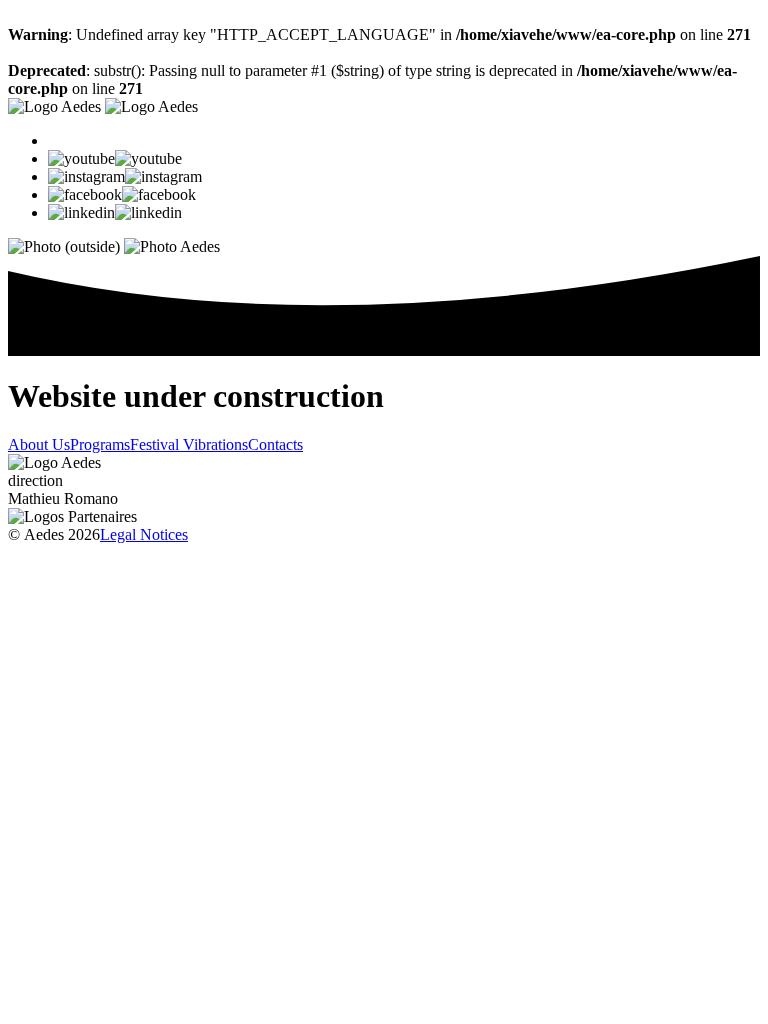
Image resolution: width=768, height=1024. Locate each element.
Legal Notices (144, 534)
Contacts (275, 444)
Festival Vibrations (189, 444)
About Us (39, 444)
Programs (100, 444)
